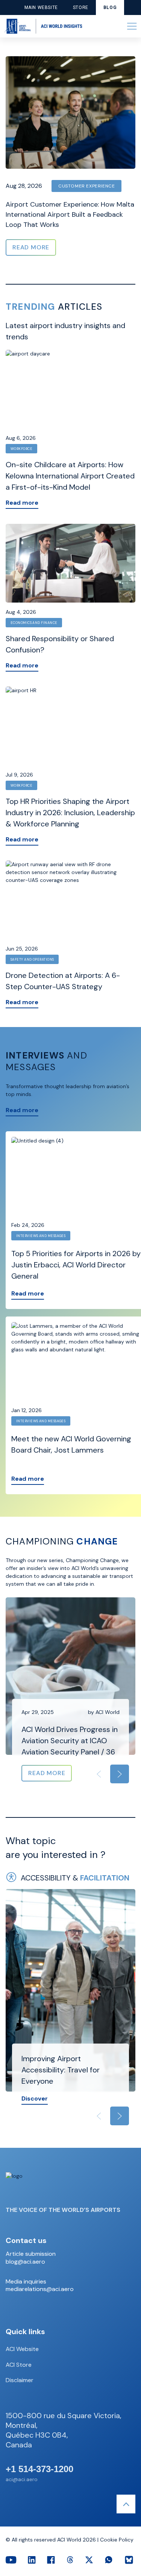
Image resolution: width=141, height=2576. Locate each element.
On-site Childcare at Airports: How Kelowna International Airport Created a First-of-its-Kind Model (70, 476)
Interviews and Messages (41, 1236)
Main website (41, 7)
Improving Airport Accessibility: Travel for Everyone (61, 2070)
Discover (35, 2098)
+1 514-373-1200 (39, 2469)
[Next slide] (120, 1774)
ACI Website (22, 2349)
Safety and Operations (32, 960)
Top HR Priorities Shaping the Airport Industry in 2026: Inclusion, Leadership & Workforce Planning (70, 813)
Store (81, 7)
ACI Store (19, 2365)
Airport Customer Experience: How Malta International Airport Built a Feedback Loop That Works (70, 214)
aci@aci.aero (22, 2479)
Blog (110, 7)
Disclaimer (20, 2380)
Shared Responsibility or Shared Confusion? (60, 644)
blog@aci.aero (25, 2262)
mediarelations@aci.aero (40, 2289)
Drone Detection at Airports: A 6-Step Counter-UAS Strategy (63, 981)
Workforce (21, 449)
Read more (22, 503)
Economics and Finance (34, 623)
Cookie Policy (117, 2540)
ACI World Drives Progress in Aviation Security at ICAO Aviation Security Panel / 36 (70, 1741)
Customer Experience (86, 186)
